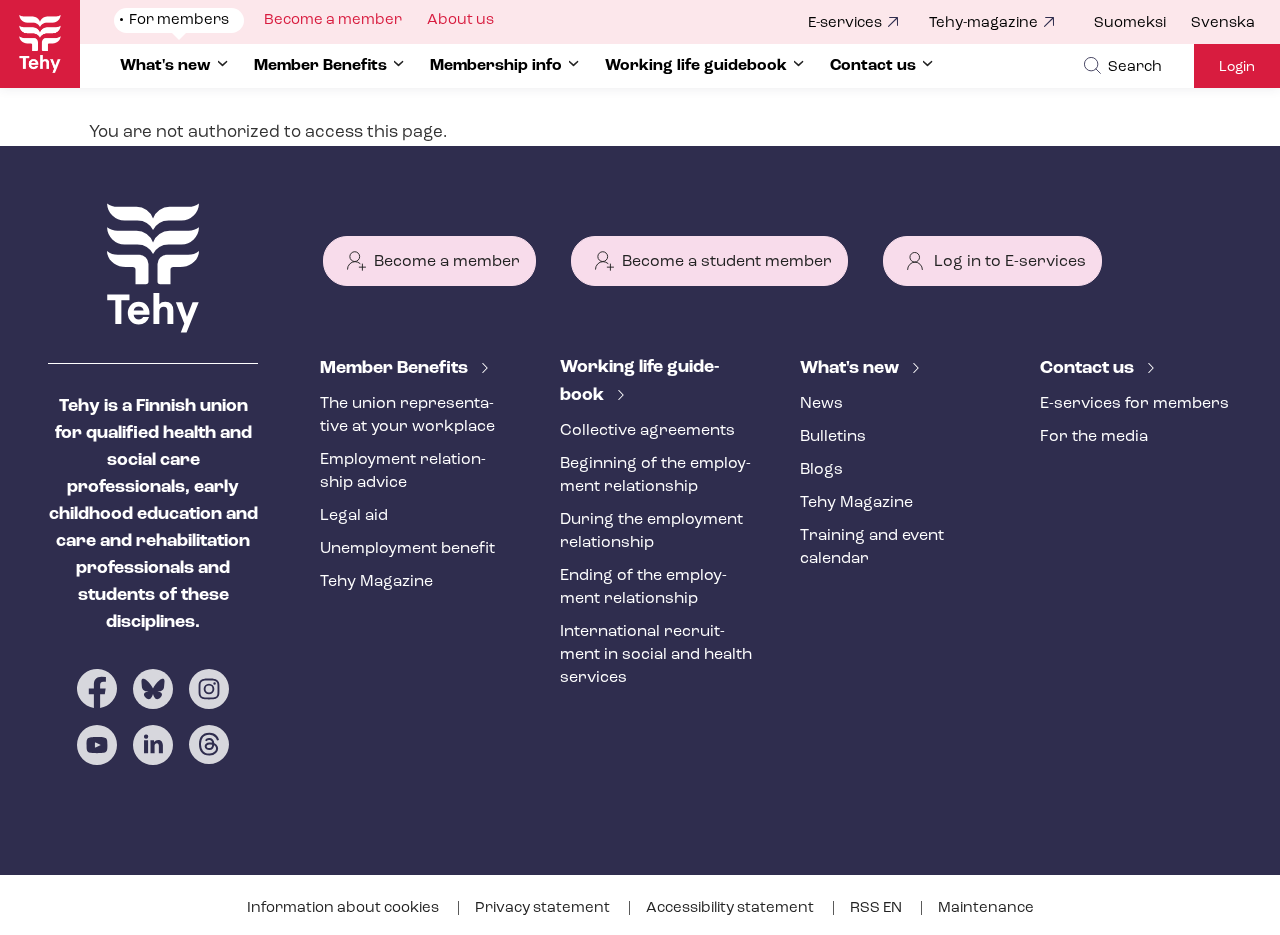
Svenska (1223, 23)
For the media (1094, 437)
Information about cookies (344, 908)
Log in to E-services (1010, 262)
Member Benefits (396, 369)
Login (1237, 67)
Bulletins (833, 437)
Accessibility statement (731, 908)
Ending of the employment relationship (643, 587)
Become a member (447, 262)
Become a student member (727, 262)
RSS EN (877, 908)
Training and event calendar (872, 547)
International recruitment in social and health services (656, 655)
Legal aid (354, 516)
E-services (845, 23)
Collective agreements (647, 431)
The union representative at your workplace (407, 415)
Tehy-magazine (983, 23)
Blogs (821, 470)
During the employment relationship (651, 531)
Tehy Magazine (376, 582)
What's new (851, 369)
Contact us (1089, 369)
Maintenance (986, 908)
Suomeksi (1130, 23)
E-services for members (1134, 404)
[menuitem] (1142, 24)
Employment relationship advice (403, 471)
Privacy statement (544, 908)
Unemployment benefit (407, 549)
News (821, 404)
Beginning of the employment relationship (655, 475)
